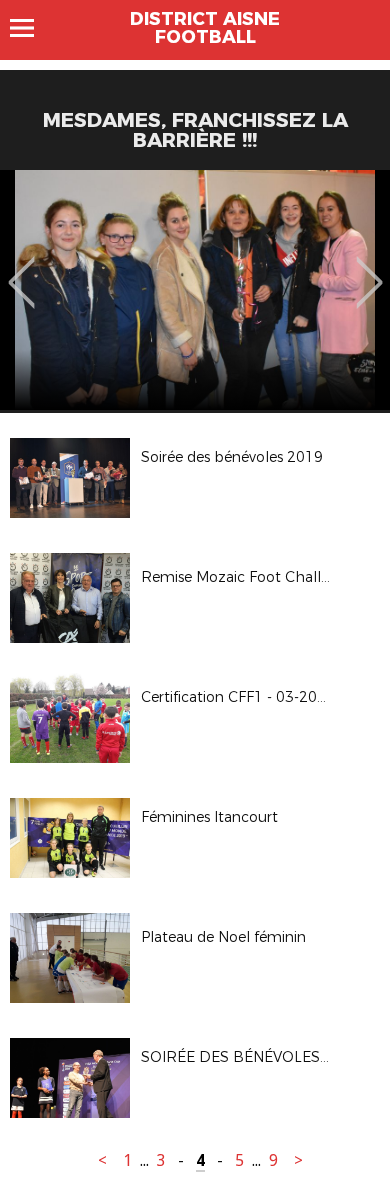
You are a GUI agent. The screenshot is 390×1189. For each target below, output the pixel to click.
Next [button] (369, 268)
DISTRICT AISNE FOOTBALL (205, 28)
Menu (31, 28)
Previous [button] (21, 268)
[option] (195, 290)
